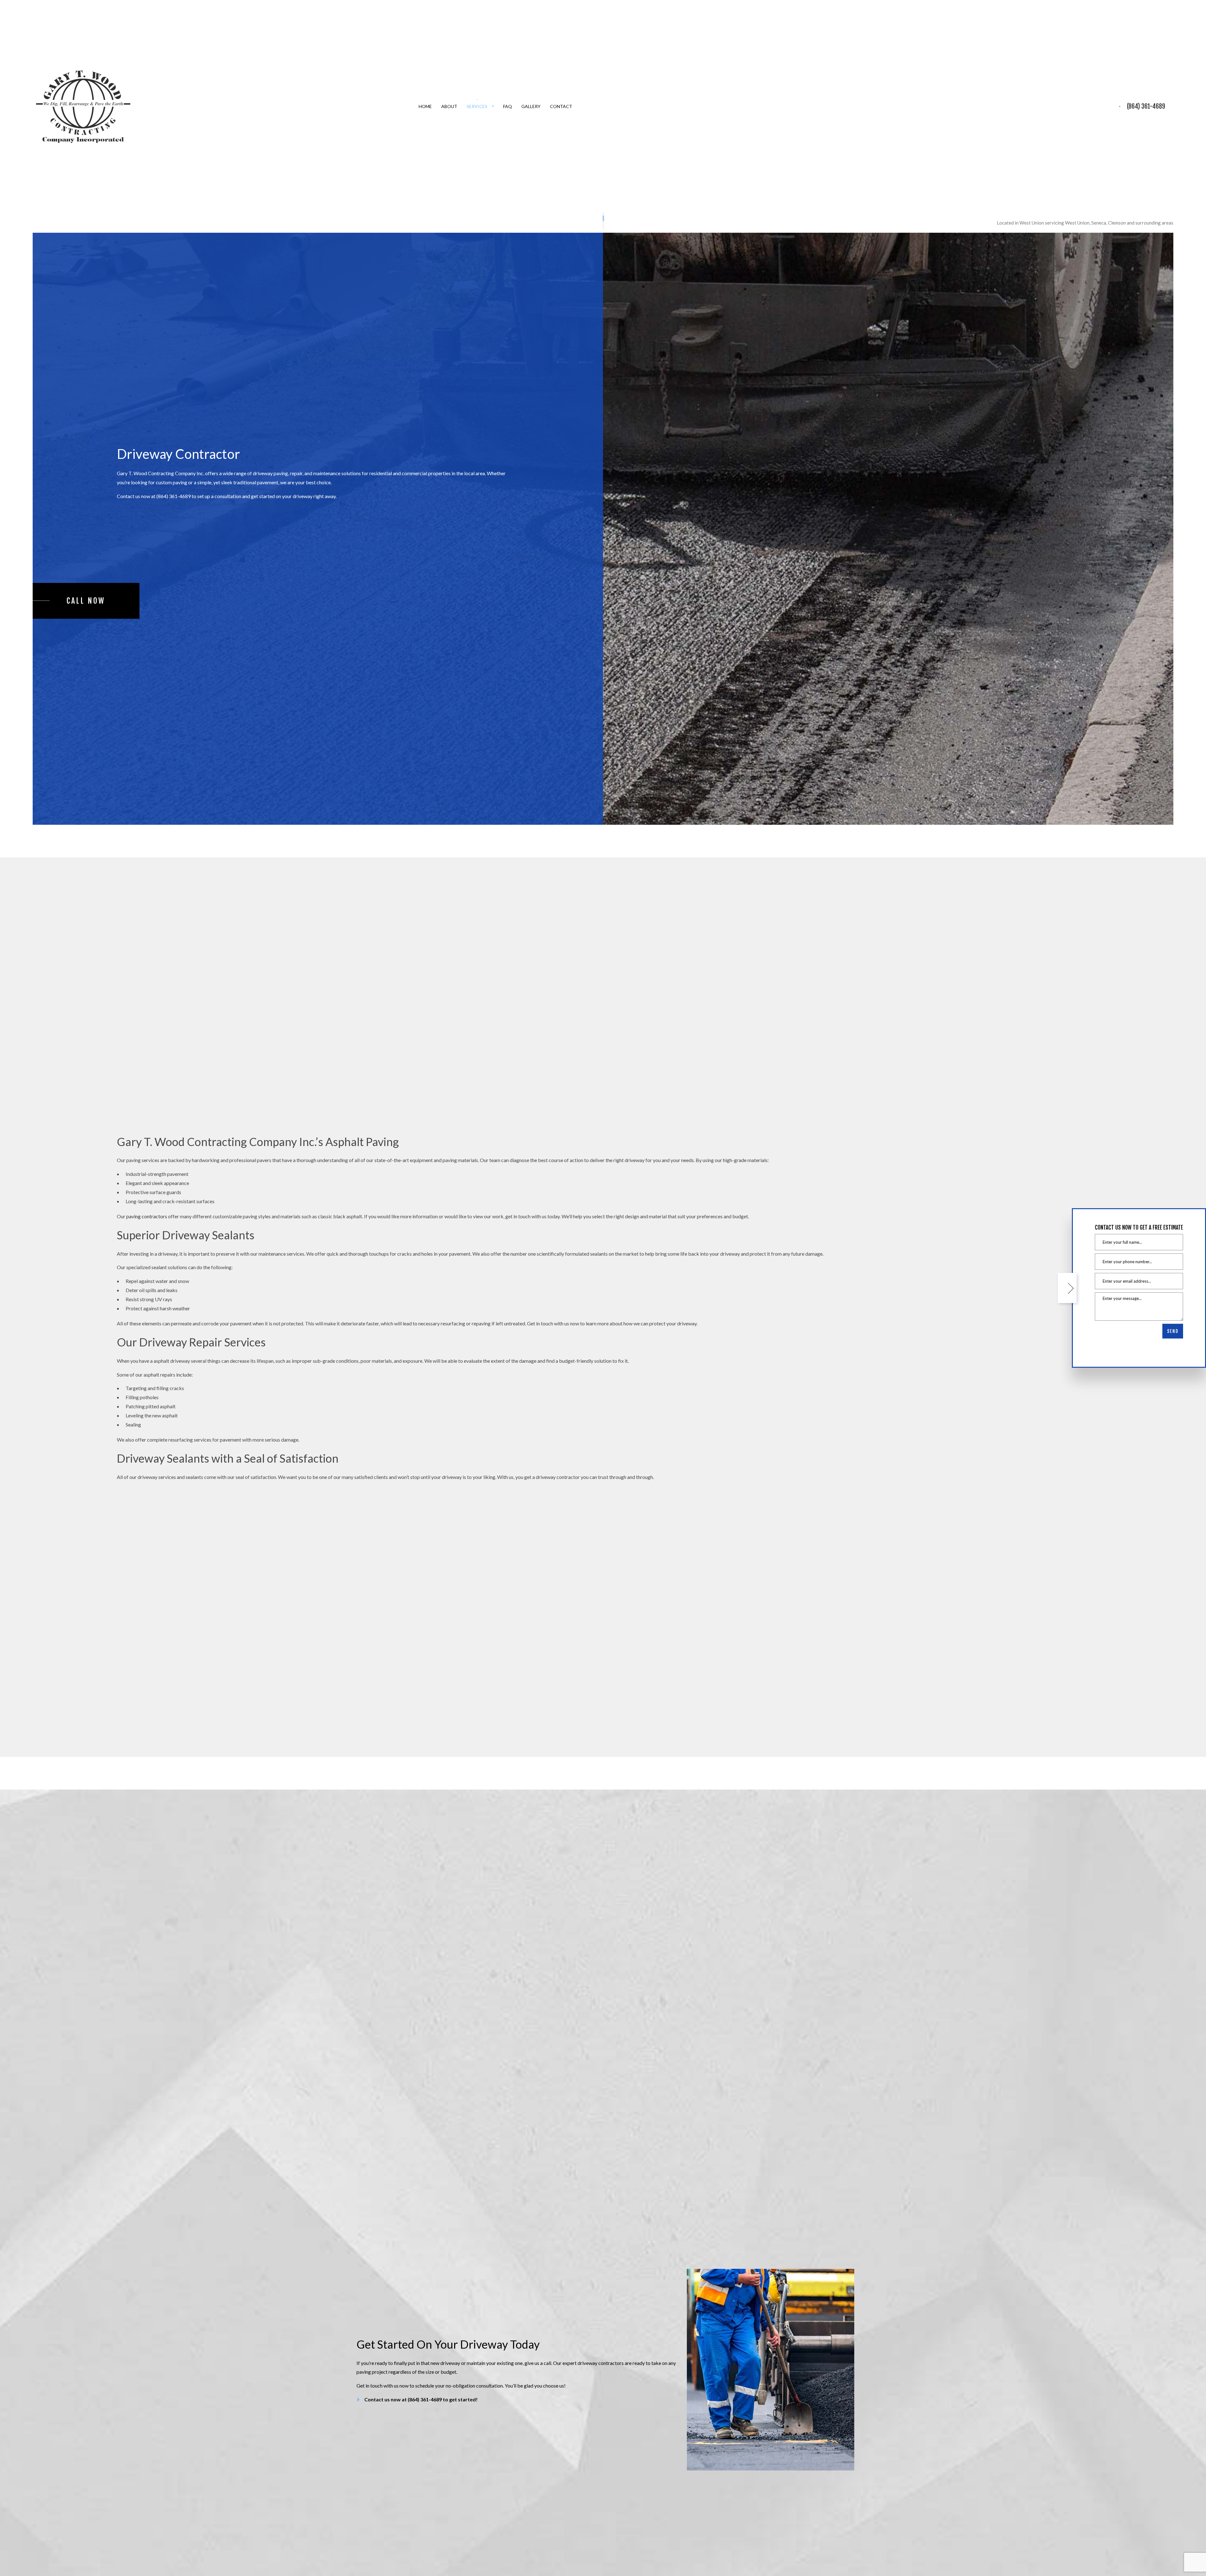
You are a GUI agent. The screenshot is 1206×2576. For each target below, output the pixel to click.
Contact (561, 106)
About (449, 106)
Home (425, 106)
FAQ (508, 106)
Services (477, 106)
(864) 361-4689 (1146, 106)
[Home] (83, 106)
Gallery (531, 106)
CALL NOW (86, 601)
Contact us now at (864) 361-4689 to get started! (421, 2399)
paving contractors (147, 1216)
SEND (1173, 1331)
